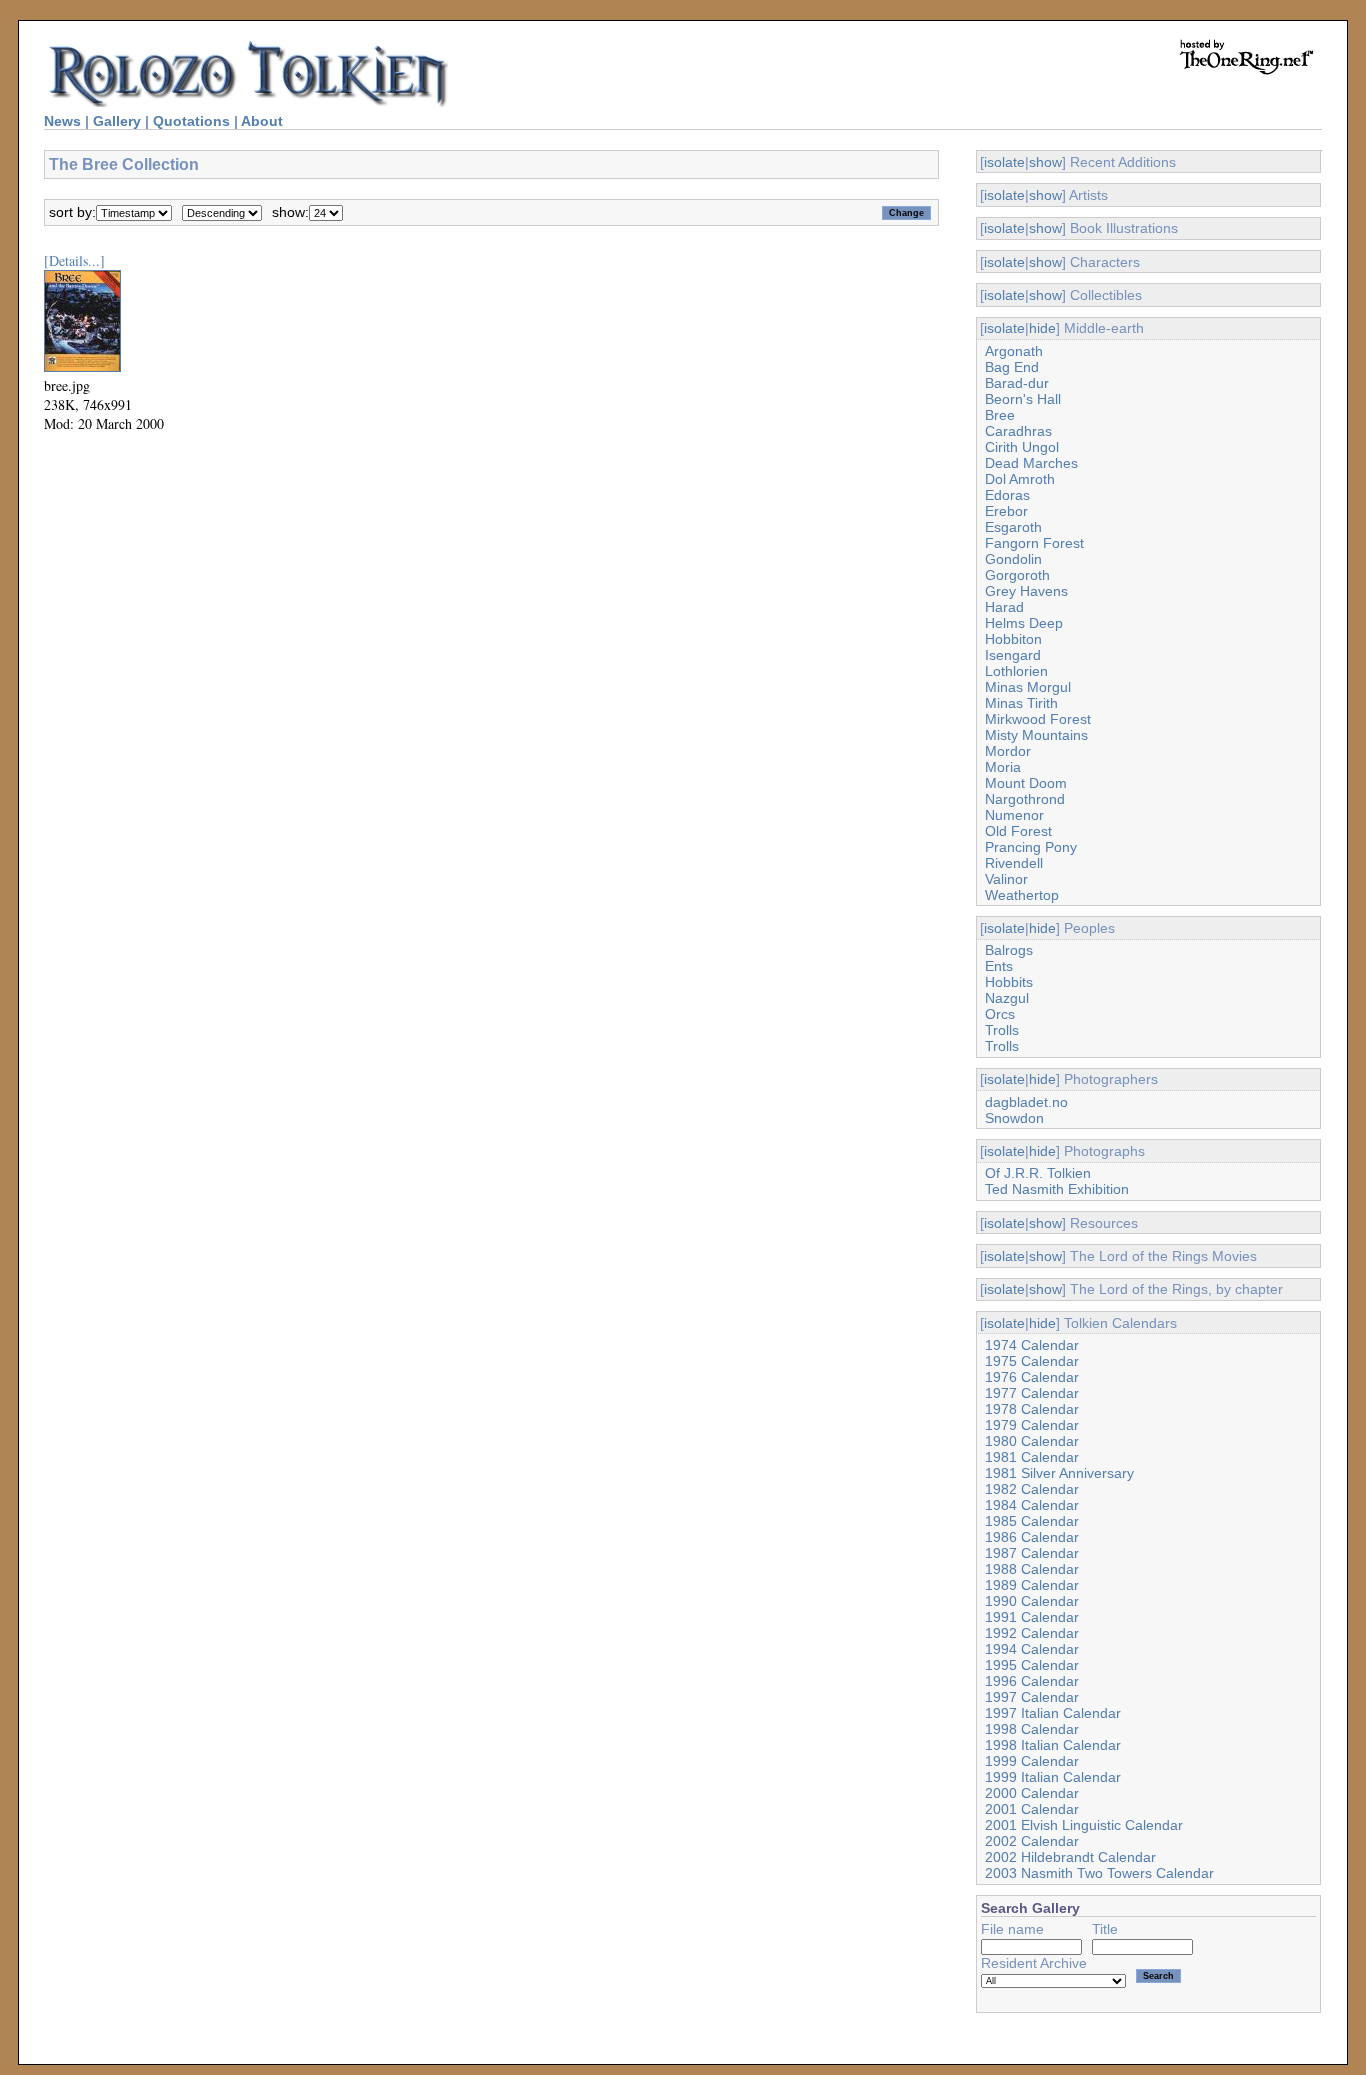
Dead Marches (1031, 463)
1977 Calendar (1032, 1393)
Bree (1000, 415)
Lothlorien (1016, 671)
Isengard (1013, 655)
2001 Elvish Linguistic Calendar (1084, 1825)
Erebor (1006, 511)
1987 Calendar (1032, 1553)
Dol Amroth (1020, 479)
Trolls (1002, 1030)
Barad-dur (1017, 383)
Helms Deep (1024, 623)
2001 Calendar (1032, 1809)
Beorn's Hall (1023, 399)
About (262, 121)
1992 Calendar (1032, 1633)
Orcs (1000, 1014)
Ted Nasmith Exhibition (1057, 1189)
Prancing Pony (1031, 847)
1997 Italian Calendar (1053, 1713)
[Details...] (74, 260)
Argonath (1014, 351)
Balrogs (1009, 950)
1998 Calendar (1032, 1729)
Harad (1004, 607)
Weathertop (1022, 895)
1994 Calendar (1032, 1649)
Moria (1003, 767)
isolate (1004, 162)
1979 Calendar (1032, 1425)
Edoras (1007, 495)
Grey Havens (1026, 591)
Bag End (1012, 367)
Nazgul (1007, 998)
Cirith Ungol (1022, 447)
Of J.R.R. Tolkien (1038, 1173)
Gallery (117, 121)
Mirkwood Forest (1038, 719)
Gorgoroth (1017, 575)
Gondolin (1013, 559)
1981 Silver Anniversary (1059, 1473)
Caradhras (1018, 431)
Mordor (1008, 751)
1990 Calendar (1032, 1601)
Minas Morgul (1028, 687)
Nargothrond (1025, 799)
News (62, 121)
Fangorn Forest (1034, 543)
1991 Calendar (1032, 1617)
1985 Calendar (1032, 1521)
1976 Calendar (1032, 1377)
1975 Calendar (1032, 1361)
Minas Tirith (1021, 703)
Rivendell (1014, 863)
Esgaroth (1013, 527)
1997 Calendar (1032, 1697)
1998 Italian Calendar (1053, 1745)
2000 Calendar (1032, 1793)
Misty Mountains (1036, 735)
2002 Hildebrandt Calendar (1070, 1857)
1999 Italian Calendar (1053, 1777)
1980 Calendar (1032, 1441)
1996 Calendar (1032, 1681)
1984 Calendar (1032, 1505)
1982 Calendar (1032, 1489)
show (1045, 162)
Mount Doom (1026, 783)
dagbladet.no (1026, 1102)
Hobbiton (1013, 639)
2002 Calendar (1032, 1841)
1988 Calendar (1032, 1569)
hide (1042, 328)
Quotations (191, 121)
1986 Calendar (1032, 1537)
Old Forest (1018, 831)
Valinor (1006, 879)
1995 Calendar (1032, 1665)
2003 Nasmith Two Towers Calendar (1099, 1873)
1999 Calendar (1032, 1761)
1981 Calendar (1032, 1457)
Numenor (1014, 815)
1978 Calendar (1032, 1409)
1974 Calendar (1032, 1345)
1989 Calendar (1032, 1585)
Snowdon (1014, 1118)
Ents (999, 966)
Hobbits (1009, 982)
